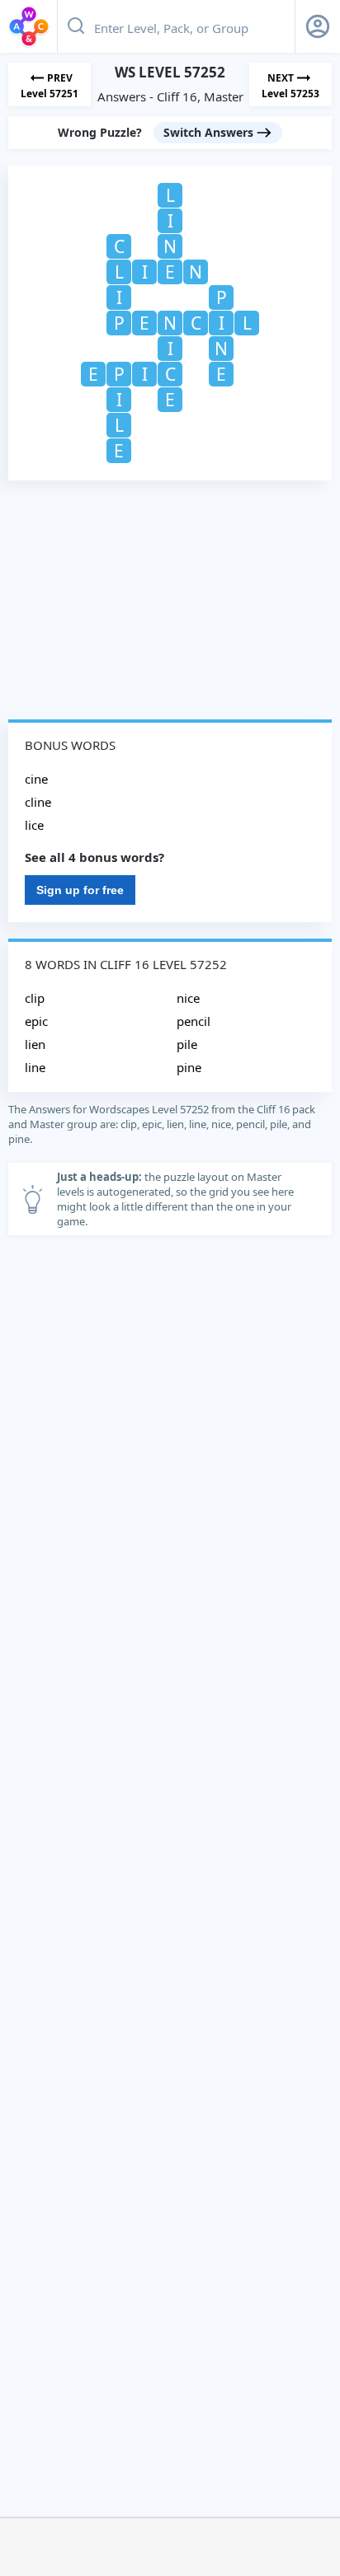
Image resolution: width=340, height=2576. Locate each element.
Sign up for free (80, 890)
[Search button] (76, 26)
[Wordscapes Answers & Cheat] (29, 26)
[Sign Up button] (318, 26)
